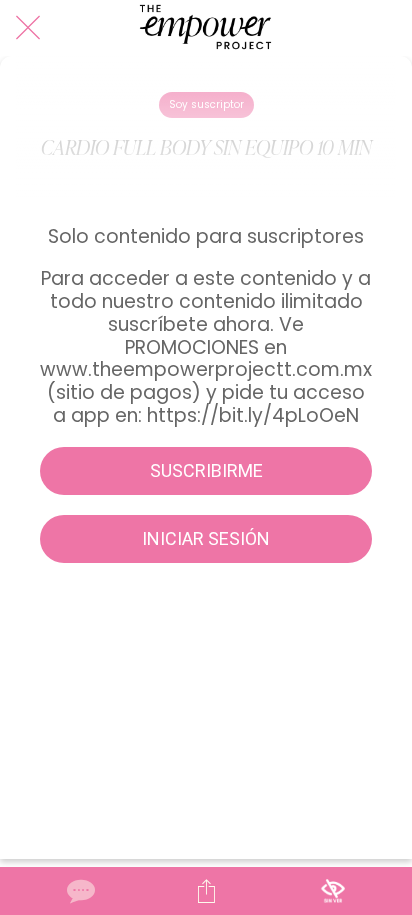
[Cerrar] (28, 28)
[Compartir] (206, 891)
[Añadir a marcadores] (333, 891)
